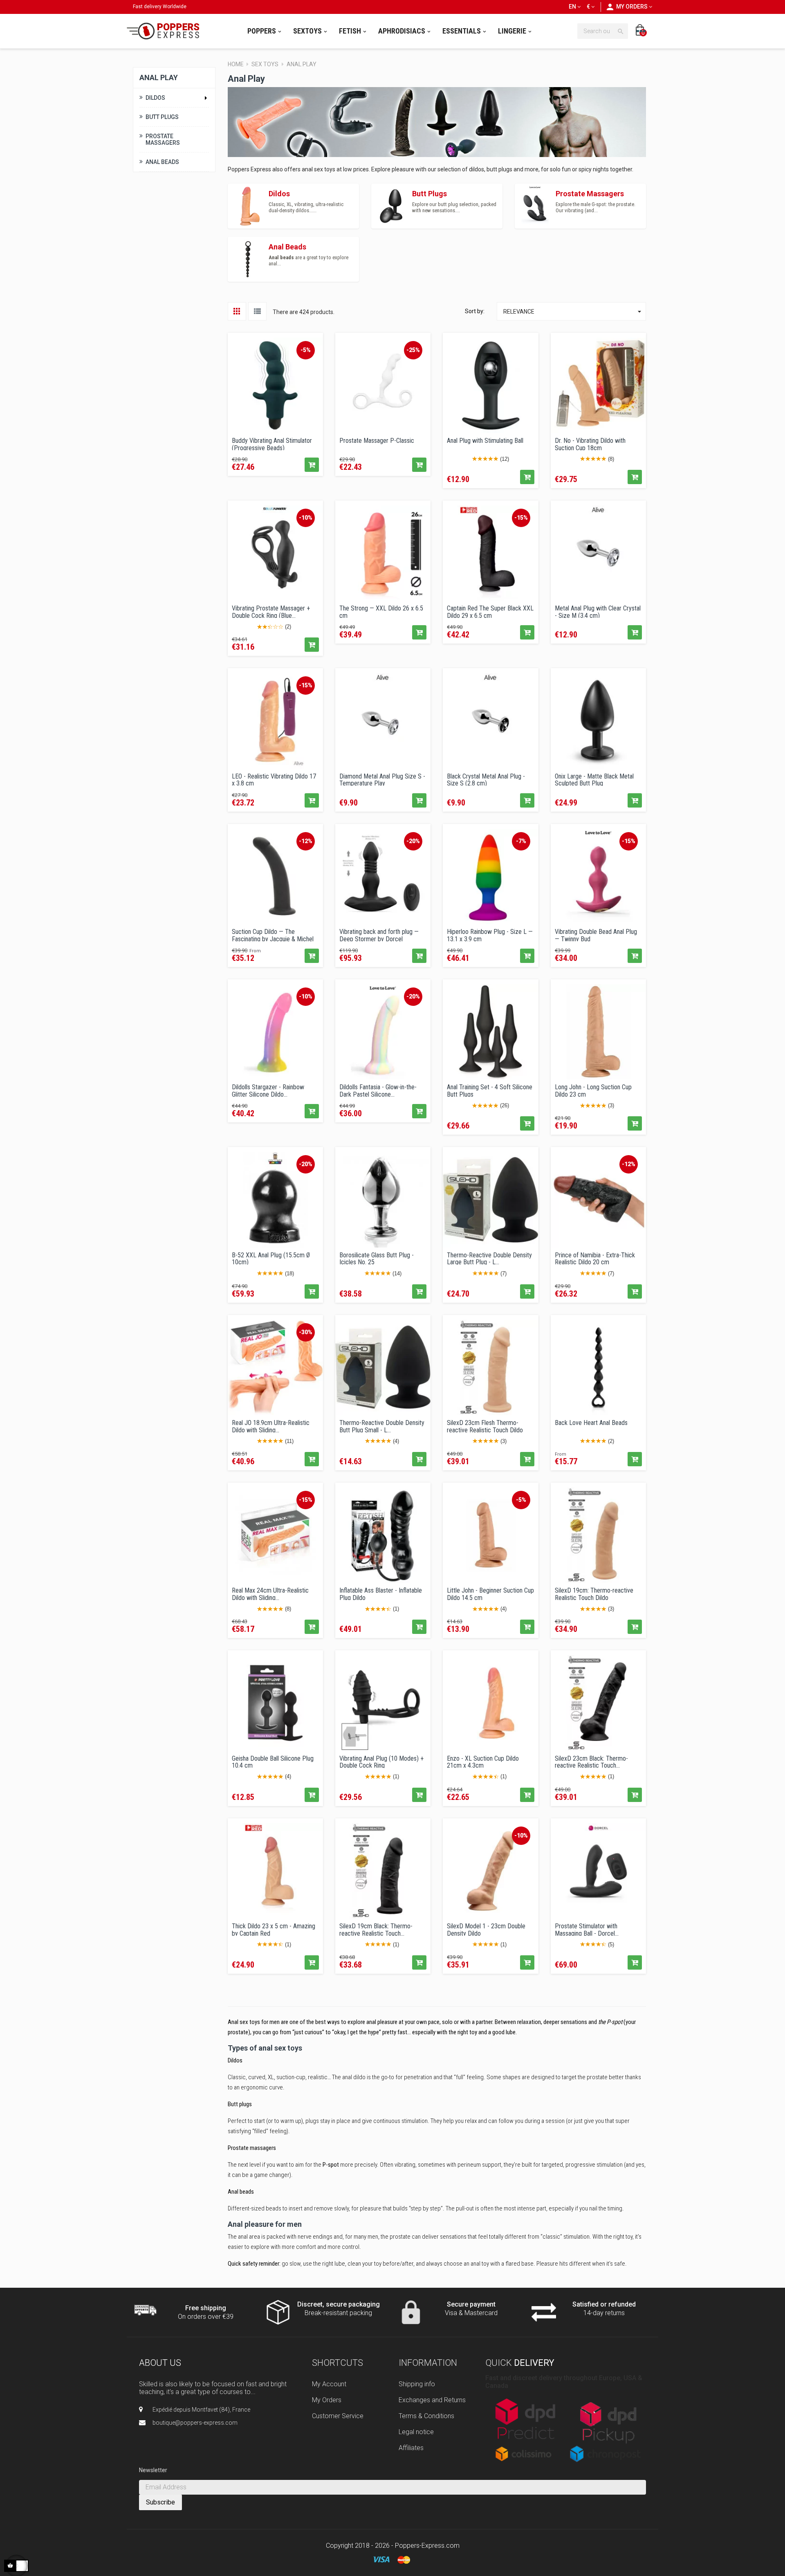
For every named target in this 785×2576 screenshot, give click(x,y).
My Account (329, 2384)
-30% (306, 1332)
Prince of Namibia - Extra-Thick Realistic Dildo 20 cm (595, 1258)
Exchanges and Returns (432, 2400)
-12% (306, 841)
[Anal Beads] (248, 258)
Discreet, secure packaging (339, 2304)
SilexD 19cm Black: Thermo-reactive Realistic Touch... (376, 1929)
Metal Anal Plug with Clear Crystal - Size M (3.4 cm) (598, 611)
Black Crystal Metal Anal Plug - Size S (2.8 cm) (486, 779)
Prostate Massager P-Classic (377, 441)
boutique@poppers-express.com (195, 2423)
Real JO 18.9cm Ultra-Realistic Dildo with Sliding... (271, 1426)
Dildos (155, 98)
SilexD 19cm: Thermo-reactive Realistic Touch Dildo (594, 1593)
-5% (306, 350)
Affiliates (411, 2448)
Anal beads (241, 2192)
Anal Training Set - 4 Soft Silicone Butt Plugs (490, 1090)
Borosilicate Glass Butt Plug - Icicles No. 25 (377, 1258)
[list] (257, 311)
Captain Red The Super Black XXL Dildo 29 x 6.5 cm (490, 611)
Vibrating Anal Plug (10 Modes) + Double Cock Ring (381, 1761)
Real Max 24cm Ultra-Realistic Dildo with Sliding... (270, 1593)
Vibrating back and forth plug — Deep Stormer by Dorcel (379, 935)
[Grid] (237, 311)
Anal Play (159, 77)
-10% (306, 518)
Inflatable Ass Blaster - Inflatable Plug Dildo (381, 1593)
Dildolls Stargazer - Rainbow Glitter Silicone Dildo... (268, 1090)
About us (160, 2363)
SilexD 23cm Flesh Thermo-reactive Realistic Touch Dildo (485, 1426)
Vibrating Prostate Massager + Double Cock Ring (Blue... (271, 611)
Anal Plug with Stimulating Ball (485, 441)
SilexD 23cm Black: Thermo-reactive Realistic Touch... (591, 1761)
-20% (413, 841)
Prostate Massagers (163, 139)
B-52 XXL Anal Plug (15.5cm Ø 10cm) (271, 1258)
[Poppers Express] (166, 31)
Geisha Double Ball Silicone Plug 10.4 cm (273, 1761)
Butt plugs (240, 2104)
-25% (413, 350)
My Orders (327, 2400)
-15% (521, 518)
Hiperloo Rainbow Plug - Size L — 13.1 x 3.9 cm (490, 935)
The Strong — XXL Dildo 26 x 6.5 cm (381, 611)
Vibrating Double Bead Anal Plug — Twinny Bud (596, 935)
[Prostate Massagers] (535, 205)
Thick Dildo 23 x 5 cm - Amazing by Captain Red (274, 1929)
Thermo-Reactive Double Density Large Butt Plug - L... (489, 1258)
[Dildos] (248, 205)
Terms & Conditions (426, 2416)
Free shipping (206, 2308)
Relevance (573, 312)
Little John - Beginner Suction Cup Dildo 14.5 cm (490, 1593)
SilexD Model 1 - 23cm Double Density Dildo (486, 1929)
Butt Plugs (162, 117)
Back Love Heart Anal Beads (591, 1423)
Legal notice (416, 2432)
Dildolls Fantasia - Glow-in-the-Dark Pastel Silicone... (378, 1090)
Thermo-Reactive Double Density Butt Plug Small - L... (382, 1426)
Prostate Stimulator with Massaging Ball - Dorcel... (587, 1929)
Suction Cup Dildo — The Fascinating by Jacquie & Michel (273, 935)
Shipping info (417, 2384)
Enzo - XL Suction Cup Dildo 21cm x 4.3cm (483, 1761)
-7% (521, 841)
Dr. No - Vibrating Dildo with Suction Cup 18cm (590, 444)
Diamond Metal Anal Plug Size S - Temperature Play (382, 779)
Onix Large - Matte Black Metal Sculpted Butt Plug (594, 779)
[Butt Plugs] (392, 205)
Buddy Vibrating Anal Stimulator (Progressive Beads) (272, 444)
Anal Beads (162, 162)
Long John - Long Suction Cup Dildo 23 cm (593, 1090)
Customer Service (338, 2416)
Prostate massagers (252, 2148)
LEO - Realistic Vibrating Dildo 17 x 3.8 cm (274, 779)
